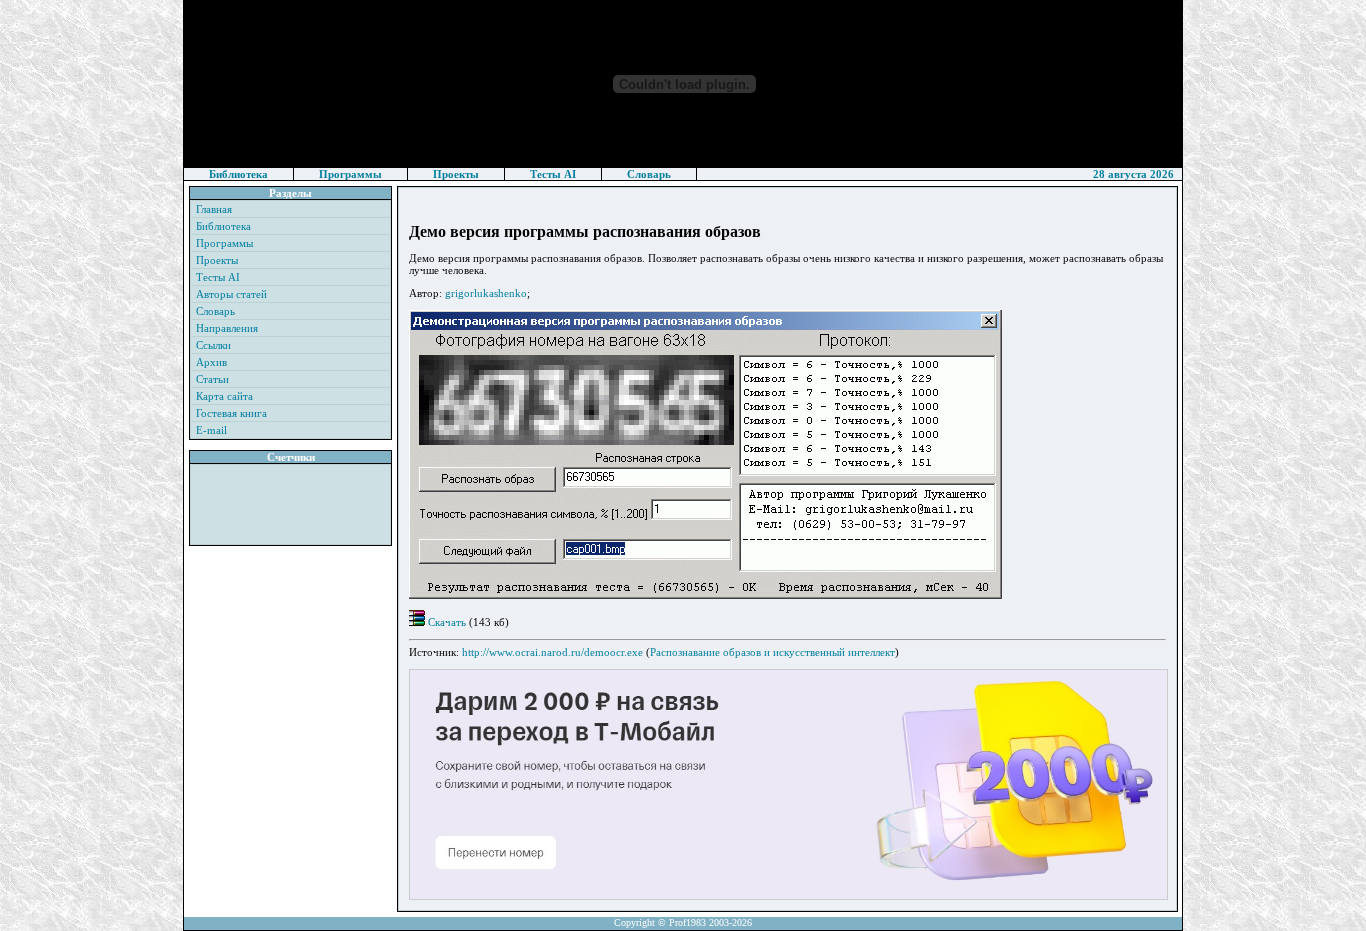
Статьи (212, 379)
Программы (350, 174)
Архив (211, 362)
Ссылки (213, 345)
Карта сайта (224, 396)
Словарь (649, 174)
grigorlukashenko (486, 293)
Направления (227, 328)
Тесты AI (553, 174)
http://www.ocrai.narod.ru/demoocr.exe (552, 652)
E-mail (211, 430)
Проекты (456, 174)
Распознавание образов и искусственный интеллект (772, 652)
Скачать (445, 622)
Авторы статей (231, 294)
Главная (214, 209)
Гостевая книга (231, 413)
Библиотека (238, 174)
